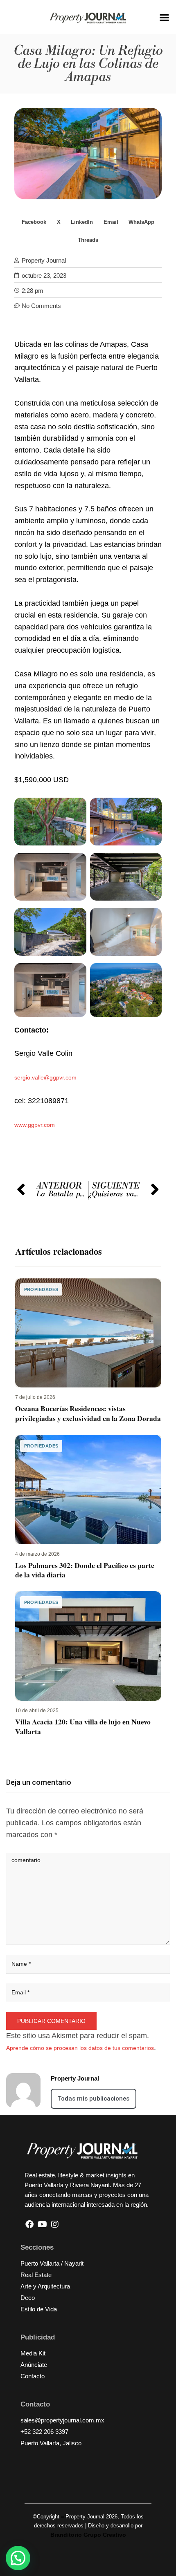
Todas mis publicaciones (94, 2099)
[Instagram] (55, 2224)
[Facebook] (29, 2224)
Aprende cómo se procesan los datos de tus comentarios (80, 2048)
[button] (165, 18)
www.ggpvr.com (35, 1125)
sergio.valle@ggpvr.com (45, 1077)
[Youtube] (42, 2224)
